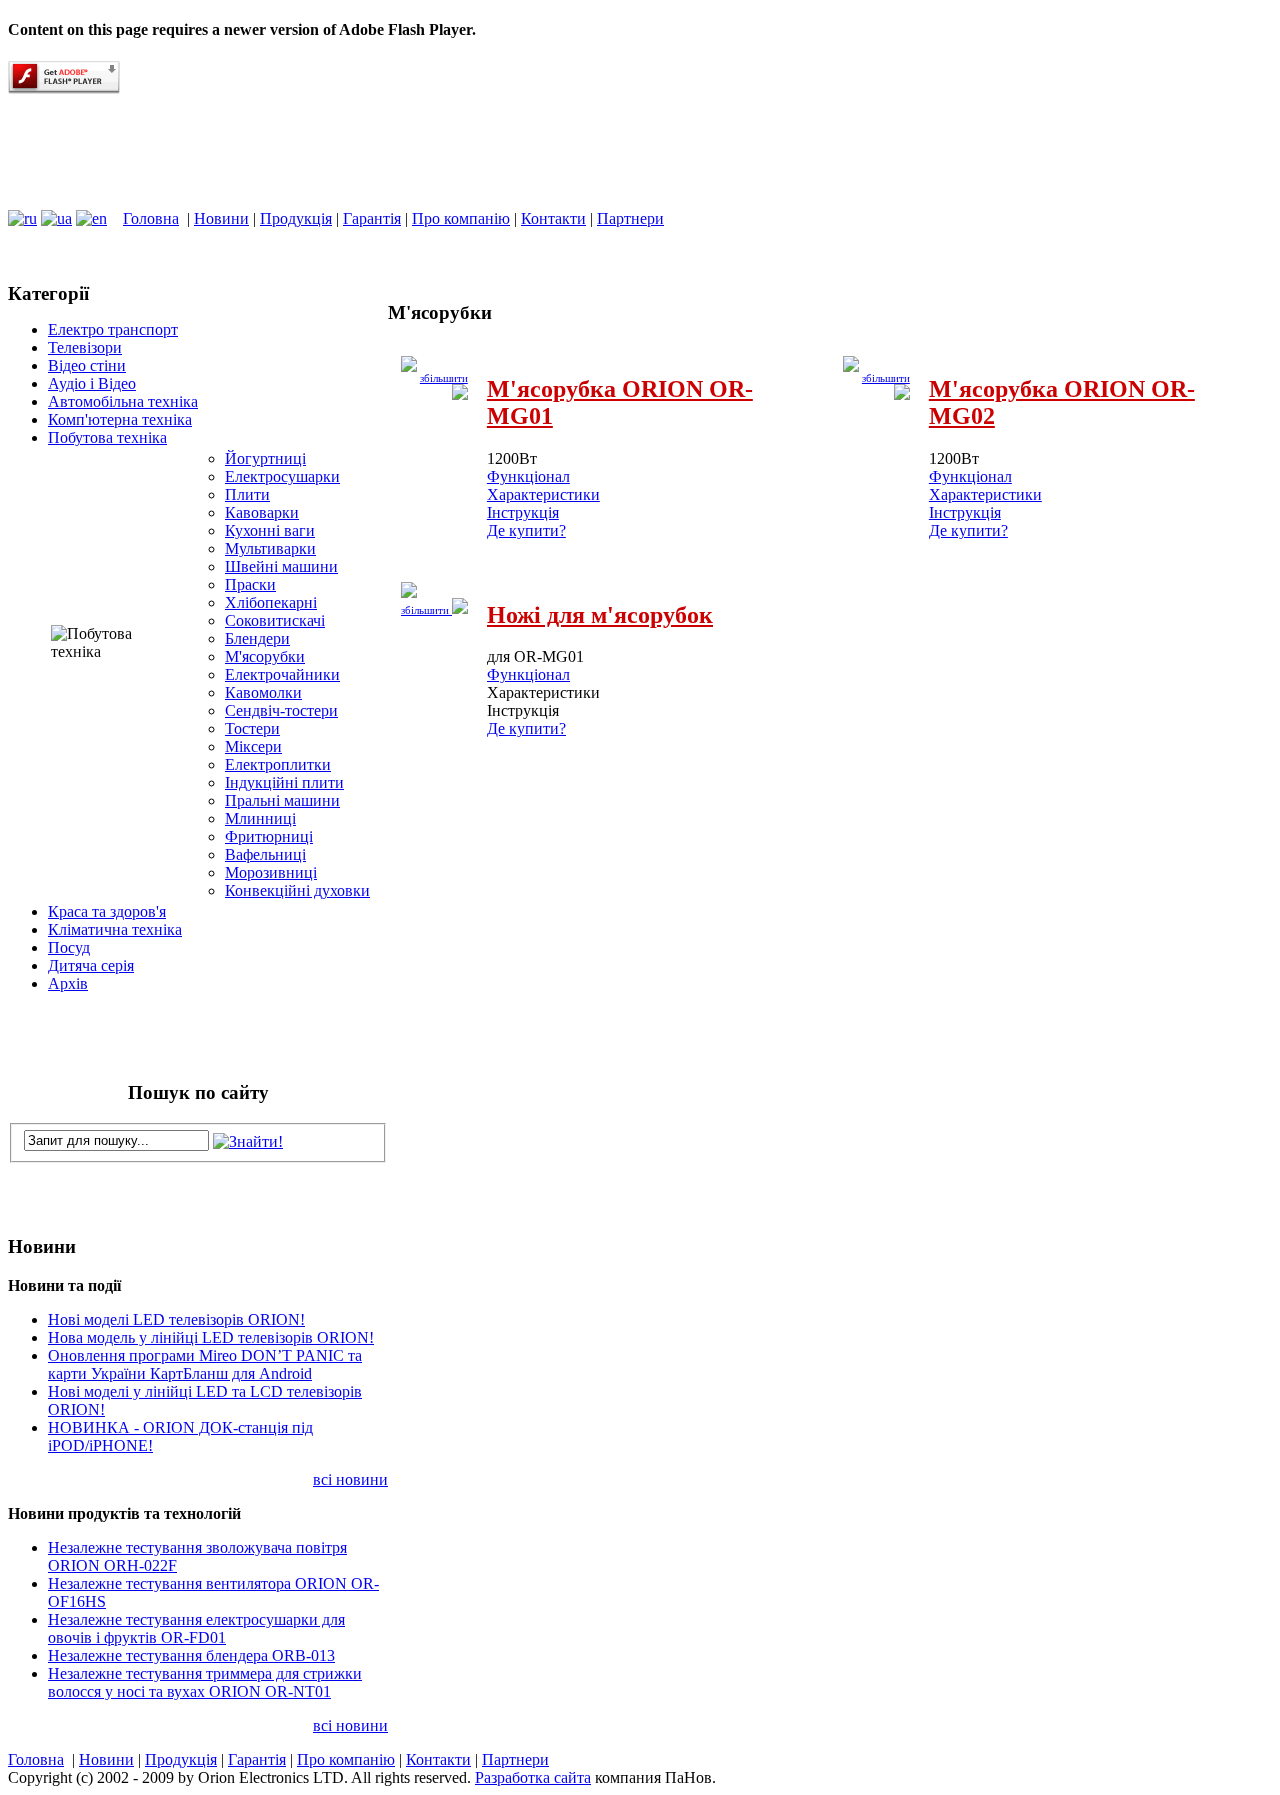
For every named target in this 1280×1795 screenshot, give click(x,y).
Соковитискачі (275, 620)
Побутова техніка (107, 437)
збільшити (426, 610)
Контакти (553, 218)
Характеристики (543, 494)
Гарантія (372, 218)
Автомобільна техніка (123, 401)
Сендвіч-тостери (281, 710)
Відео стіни (87, 365)
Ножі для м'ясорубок (600, 615)
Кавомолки (263, 692)
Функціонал (528, 476)
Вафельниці (265, 854)
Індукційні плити (284, 782)
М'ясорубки (265, 656)
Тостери (252, 728)
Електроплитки (278, 764)
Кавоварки (262, 512)
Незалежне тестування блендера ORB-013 (191, 1655)
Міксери (253, 746)
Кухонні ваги (270, 530)
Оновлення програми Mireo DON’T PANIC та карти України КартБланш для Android (205, 1364)
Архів (68, 983)
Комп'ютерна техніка (120, 419)
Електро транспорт (113, 329)
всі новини (350, 1479)
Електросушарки (282, 476)
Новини (221, 218)
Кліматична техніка (115, 929)
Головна (151, 218)
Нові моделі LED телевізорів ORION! (176, 1319)
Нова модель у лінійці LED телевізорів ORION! (211, 1337)
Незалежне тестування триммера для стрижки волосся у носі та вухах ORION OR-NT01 (205, 1682)
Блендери (257, 638)
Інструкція (523, 512)
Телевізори (85, 347)
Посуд (69, 947)
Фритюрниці (269, 836)
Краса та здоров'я (107, 911)
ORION (140, 152)
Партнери (630, 218)
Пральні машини (282, 800)
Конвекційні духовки (297, 890)
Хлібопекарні (271, 602)
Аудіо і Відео (92, 383)
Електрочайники (282, 674)
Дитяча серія (91, 965)
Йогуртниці (265, 458)
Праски (250, 584)
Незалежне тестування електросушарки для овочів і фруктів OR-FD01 (196, 1628)
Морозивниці (271, 872)
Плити (247, 494)
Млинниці (260, 818)
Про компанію (461, 218)
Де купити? (526, 530)
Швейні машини (281, 566)
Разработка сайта (533, 1777)
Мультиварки (270, 548)
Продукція (296, 218)
